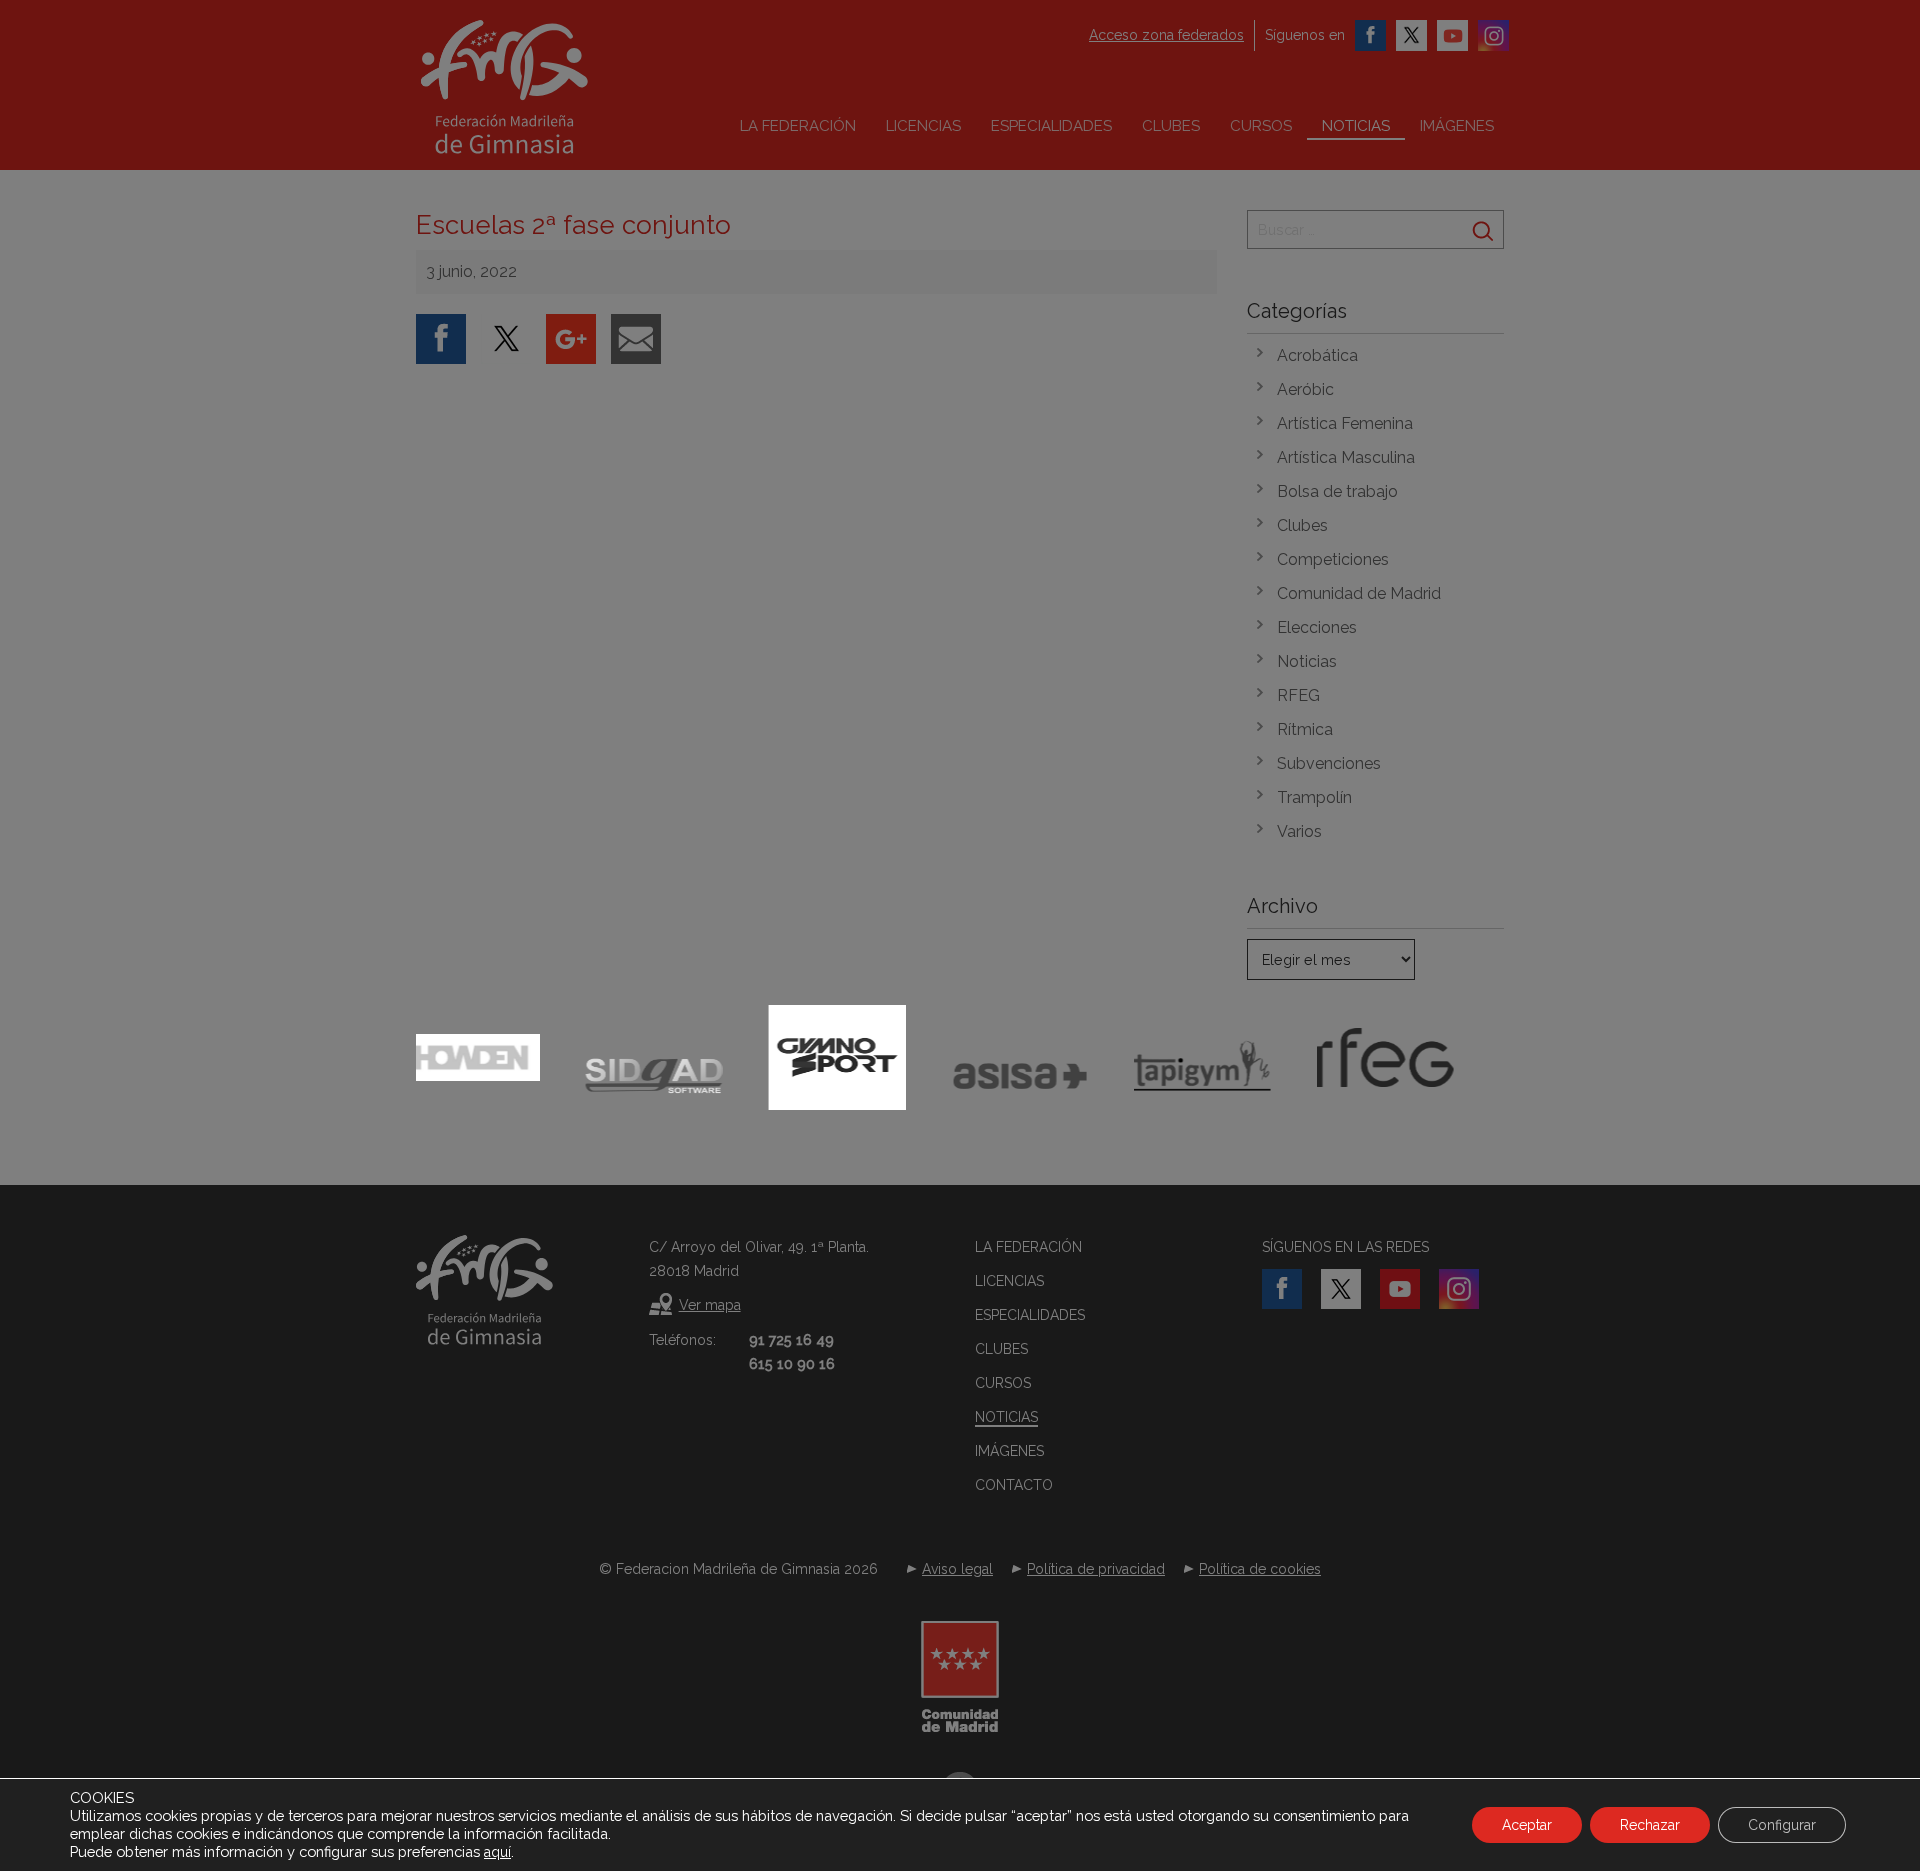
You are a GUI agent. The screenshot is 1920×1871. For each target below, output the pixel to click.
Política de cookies (1260, 1569)
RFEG (1298, 695)
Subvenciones (1329, 763)
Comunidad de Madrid (1359, 593)
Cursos (1261, 126)
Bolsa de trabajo (1337, 491)
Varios (1299, 831)
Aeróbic (1305, 389)
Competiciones (1333, 559)
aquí (497, 1852)
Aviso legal (957, 1569)
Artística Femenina (1345, 423)
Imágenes (1457, 126)
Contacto (1014, 1485)
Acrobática (1317, 355)
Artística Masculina (1346, 457)
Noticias (1356, 126)
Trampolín (1314, 797)
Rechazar (1650, 1825)
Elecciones (1317, 627)
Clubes (1171, 126)
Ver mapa (710, 1305)
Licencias (923, 126)
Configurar (1782, 1825)
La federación (798, 126)
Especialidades (1051, 126)
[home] (546, 87)
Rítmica (1305, 729)
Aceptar (1527, 1825)
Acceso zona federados (1166, 35)
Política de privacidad (1096, 1569)
